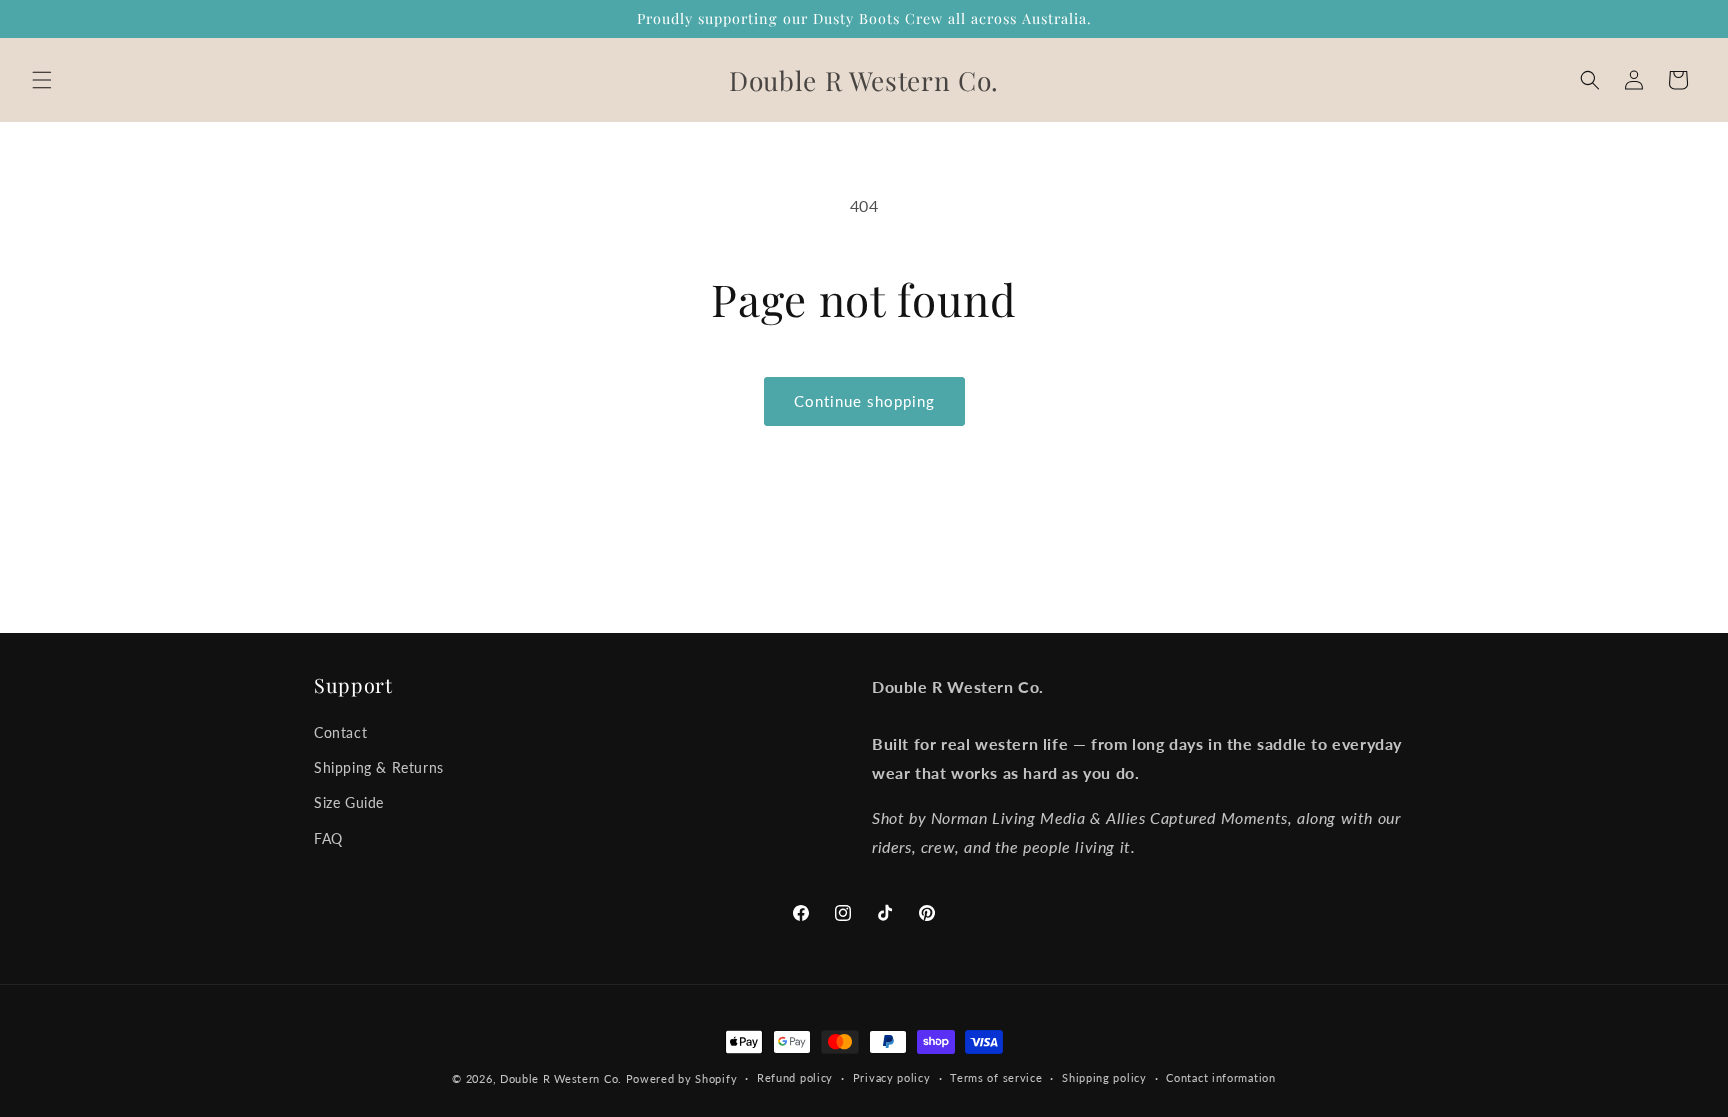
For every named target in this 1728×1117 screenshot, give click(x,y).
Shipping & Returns (379, 767)
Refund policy (795, 1077)
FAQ (328, 838)
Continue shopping (864, 401)
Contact (340, 732)
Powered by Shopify (682, 1078)
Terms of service (996, 1077)
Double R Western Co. (561, 1078)
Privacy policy (892, 1077)
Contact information (1220, 1077)
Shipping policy (1104, 1077)
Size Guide (349, 802)
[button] (42, 80)
